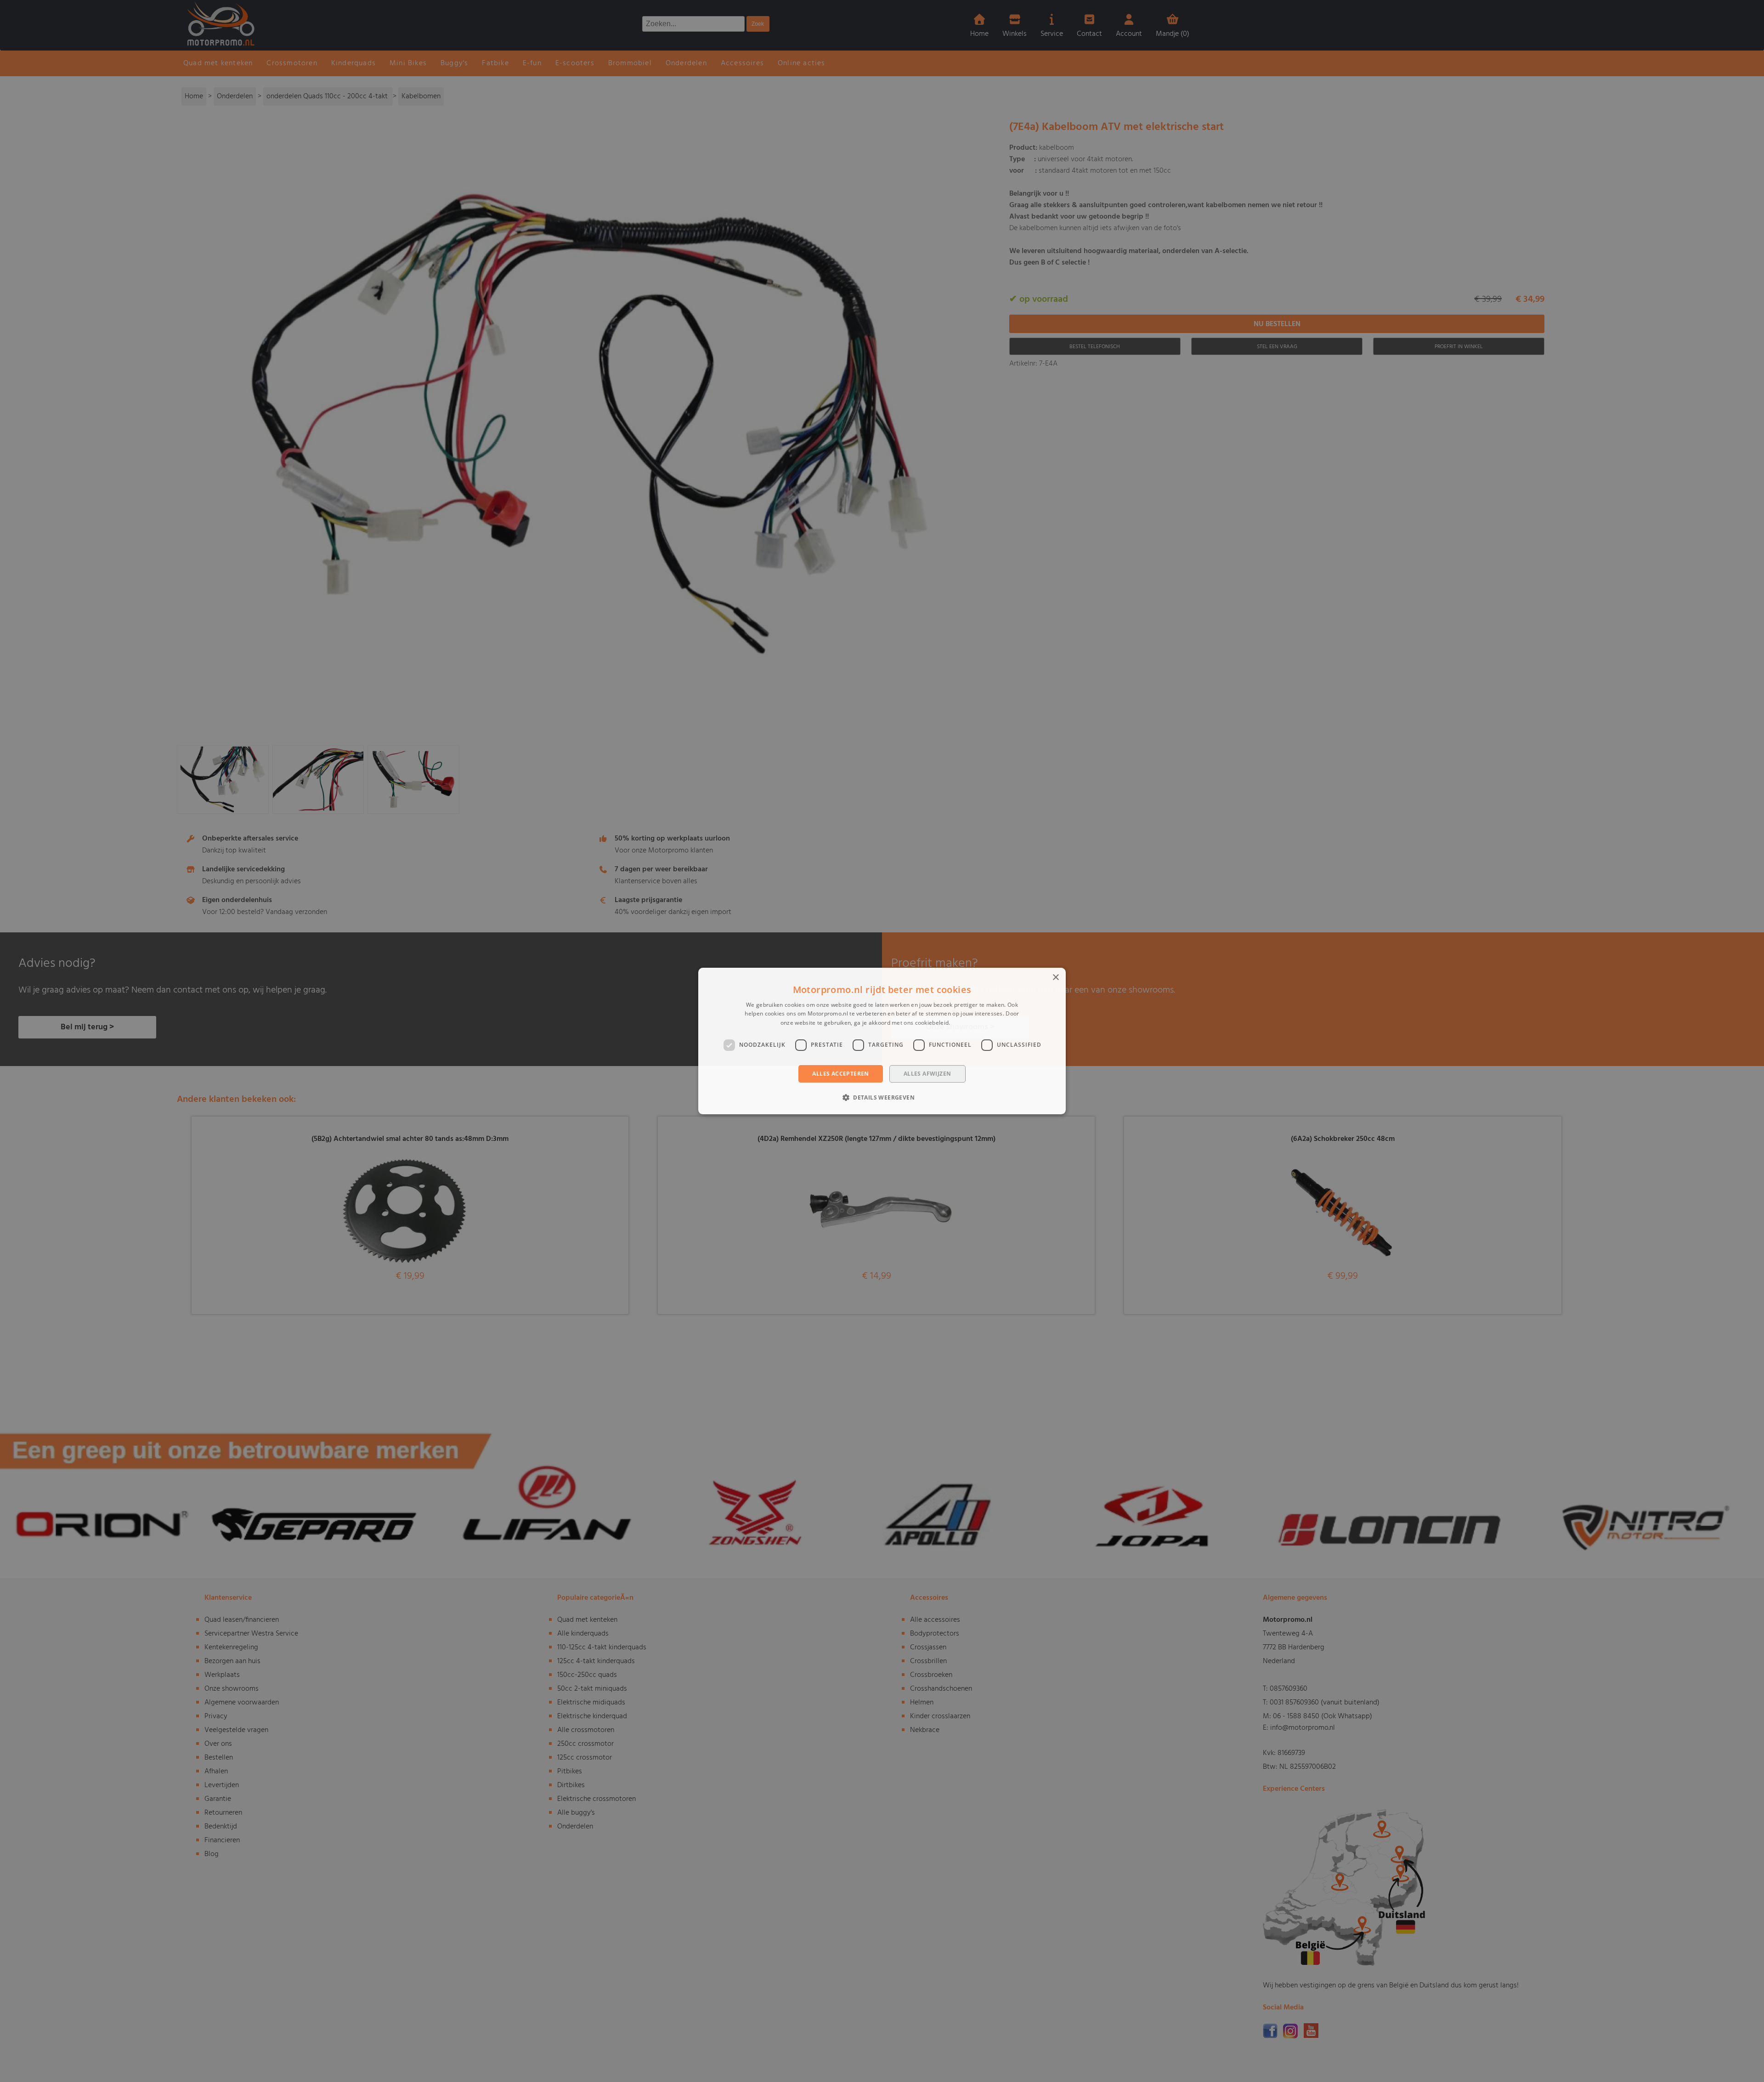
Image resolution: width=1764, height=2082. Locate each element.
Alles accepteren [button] (840, 1074)
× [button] (1055, 978)
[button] (882, 1097)
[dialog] (882, 1041)
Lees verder (968, 1023)
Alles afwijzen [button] (927, 1074)
